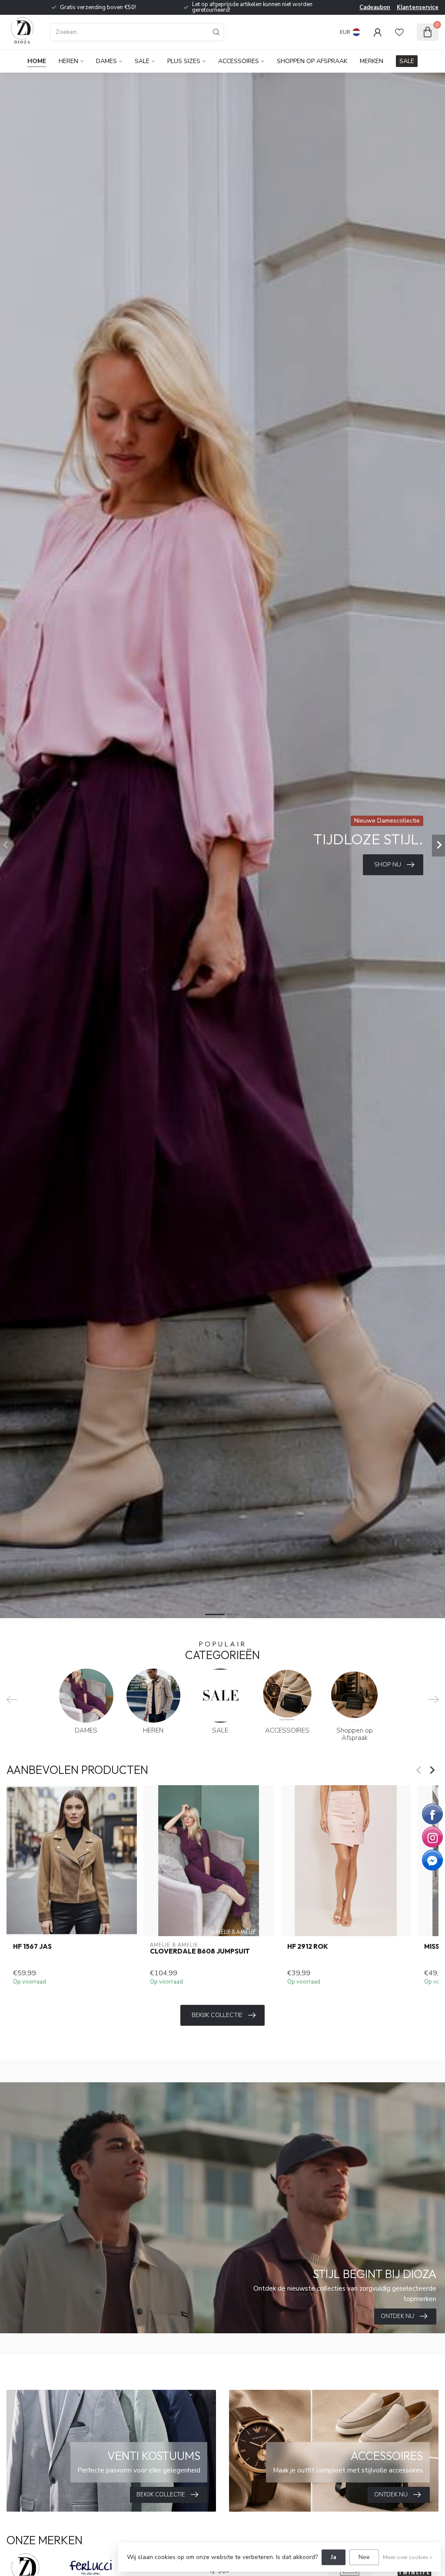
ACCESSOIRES (239, 61)
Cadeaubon (375, 7)
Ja (334, 2557)
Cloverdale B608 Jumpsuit (200, 1951)
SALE (142, 61)
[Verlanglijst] (399, 32)
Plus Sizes (184, 61)
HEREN (68, 61)
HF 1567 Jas (32, 1947)
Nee (364, 2557)
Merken (372, 61)
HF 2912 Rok (308, 1947)
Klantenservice (418, 7)
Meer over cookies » (407, 2557)
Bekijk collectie (217, 2015)
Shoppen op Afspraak (312, 61)
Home (37, 61)
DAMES (106, 61)
